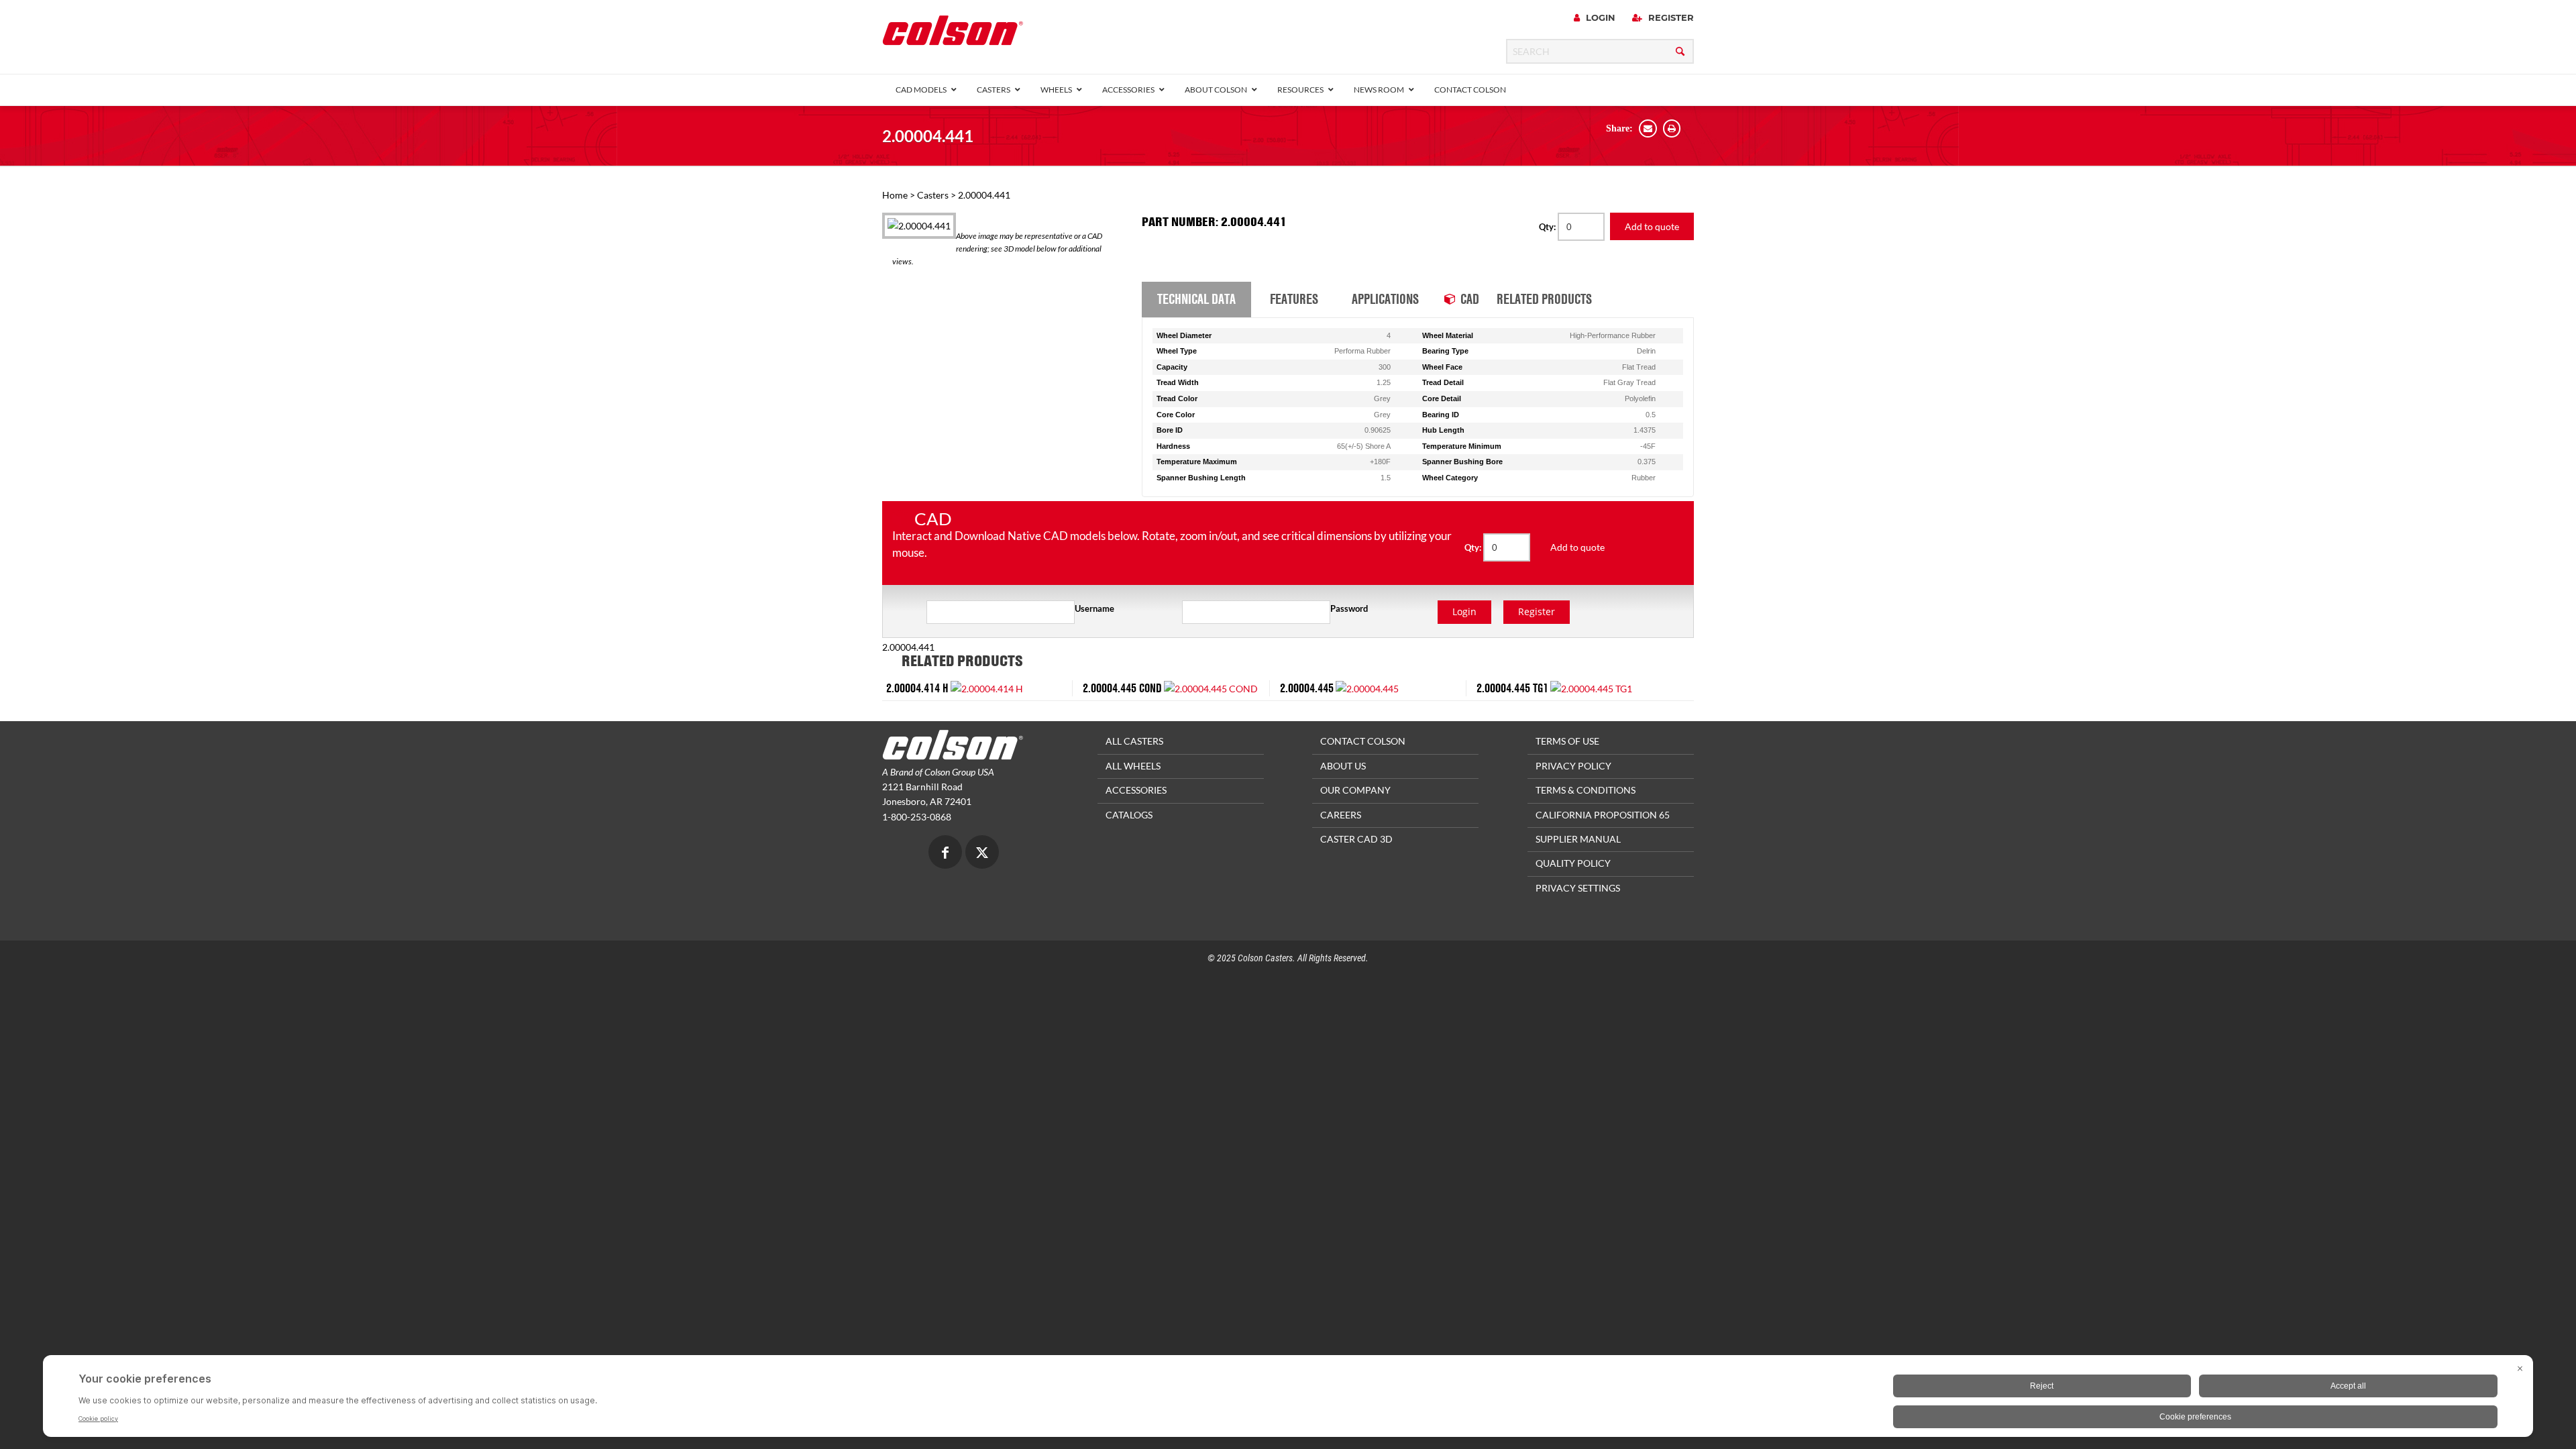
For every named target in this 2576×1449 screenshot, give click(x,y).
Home (895, 195)
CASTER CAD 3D (1356, 839)
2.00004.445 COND (1122, 688)
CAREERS (1341, 815)
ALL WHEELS (1133, 766)
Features (1294, 299)
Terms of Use (1567, 741)
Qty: (1548, 227)
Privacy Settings (1578, 888)
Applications (1385, 299)
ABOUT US (1343, 766)
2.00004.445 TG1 (1512, 688)
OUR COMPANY (1355, 790)
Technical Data (1196, 299)
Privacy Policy (1573, 766)
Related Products (1544, 299)
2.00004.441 (928, 136)
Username (1094, 608)
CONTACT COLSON (1363, 741)
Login (1599, 17)
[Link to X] (982, 854)
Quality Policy (1573, 863)
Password (1349, 608)
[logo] (953, 35)
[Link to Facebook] (945, 854)
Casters (933, 195)
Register (1670, 17)
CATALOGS (1129, 815)
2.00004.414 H (917, 688)
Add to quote (1652, 226)
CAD (1470, 299)
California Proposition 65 (1603, 815)
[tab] (1196, 300)
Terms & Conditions (1586, 790)
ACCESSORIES (1136, 790)
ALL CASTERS (1134, 741)
